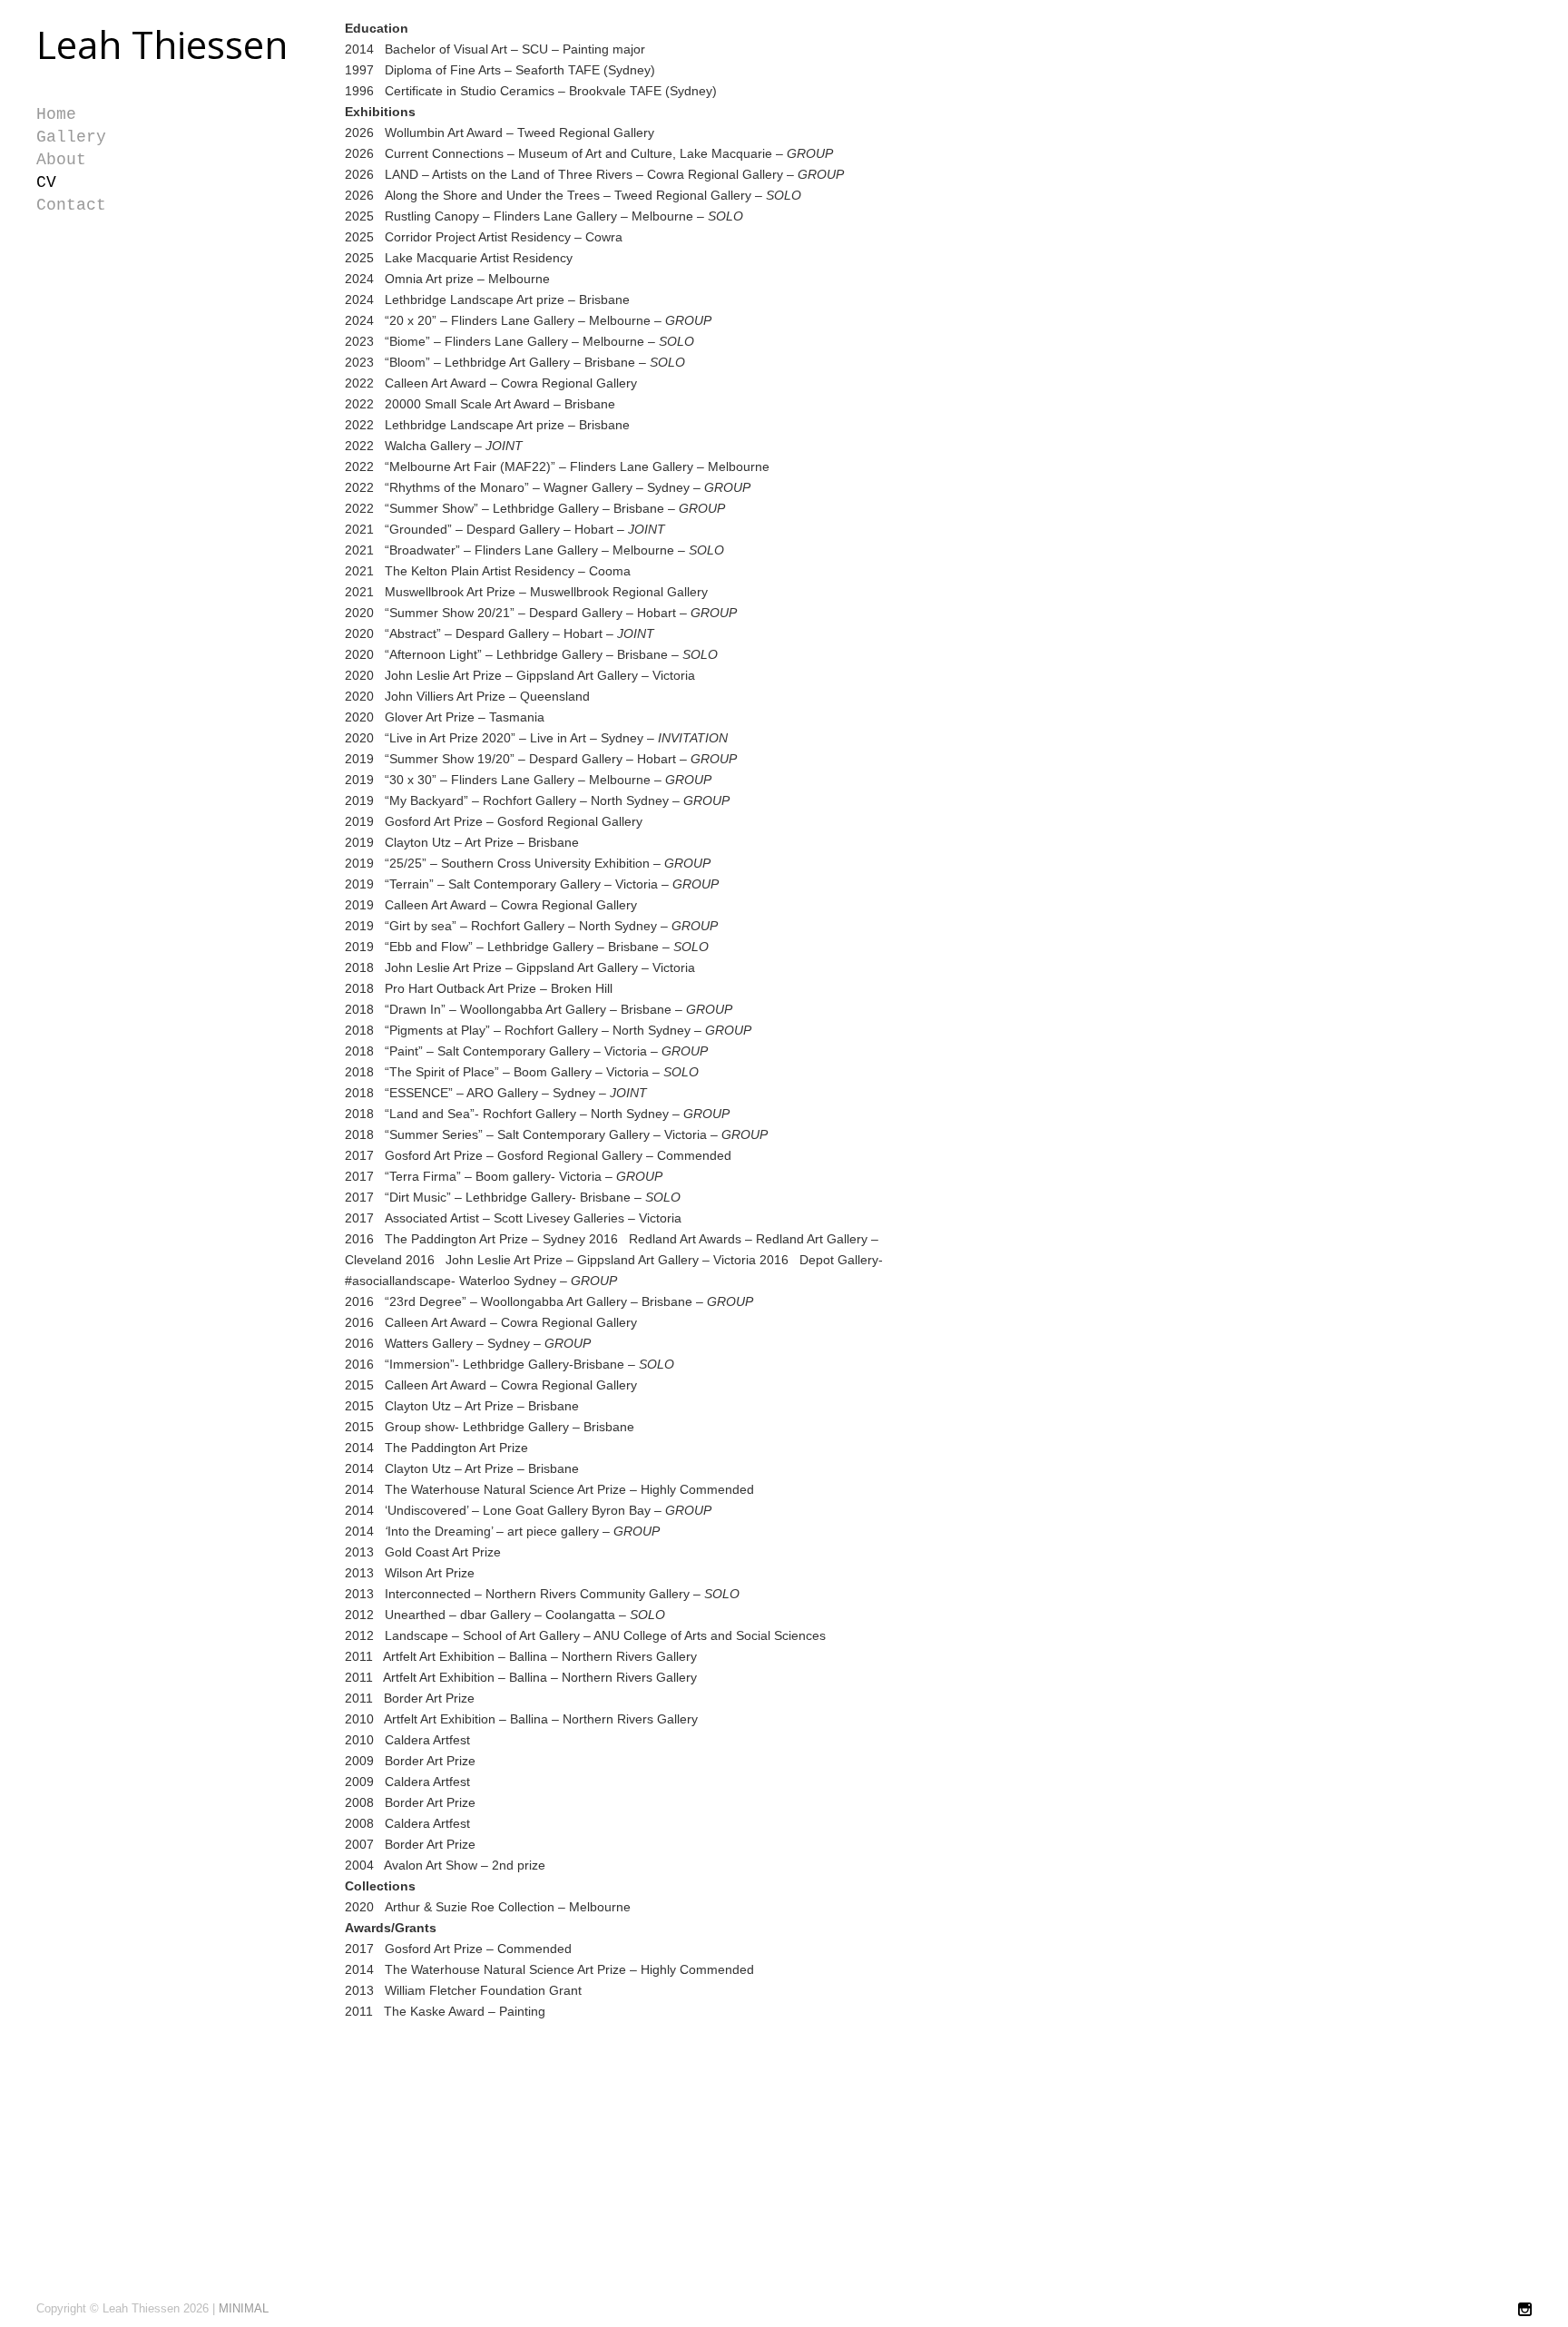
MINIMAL (244, 2308)
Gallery (71, 137)
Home (56, 114)
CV (46, 182)
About (61, 160)
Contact (71, 205)
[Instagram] (1525, 2310)
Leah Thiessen (162, 44)
